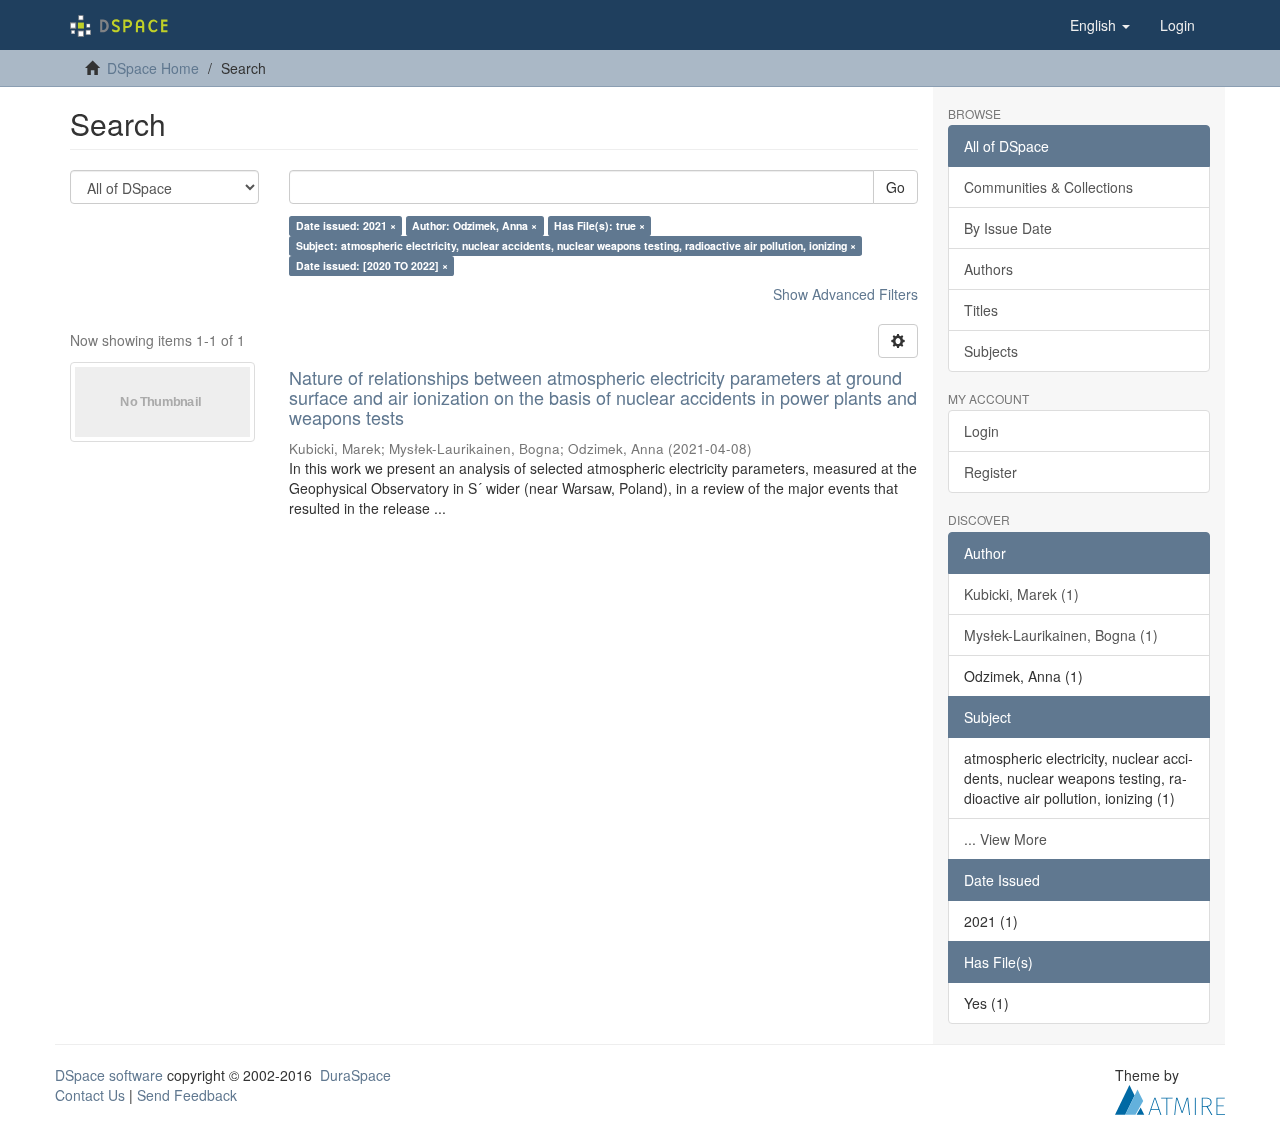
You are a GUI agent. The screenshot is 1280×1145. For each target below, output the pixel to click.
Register (990, 472)
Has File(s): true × (599, 225)
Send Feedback (187, 1095)
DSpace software (109, 1075)
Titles (981, 310)
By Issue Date (1008, 228)
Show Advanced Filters (845, 294)
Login (981, 431)
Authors (988, 269)
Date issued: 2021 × (346, 225)
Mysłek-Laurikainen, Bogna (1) (1061, 635)
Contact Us (90, 1095)
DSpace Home (153, 68)
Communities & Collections (1048, 187)
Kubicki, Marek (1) (1021, 594)
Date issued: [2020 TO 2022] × (372, 265)
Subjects (991, 351)
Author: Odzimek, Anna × (474, 225)
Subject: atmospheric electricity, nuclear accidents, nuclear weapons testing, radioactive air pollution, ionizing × (576, 245)
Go (895, 187)
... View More (1005, 839)
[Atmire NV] (1170, 1097)
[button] (1100, 25)
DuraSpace (355, 1075)
